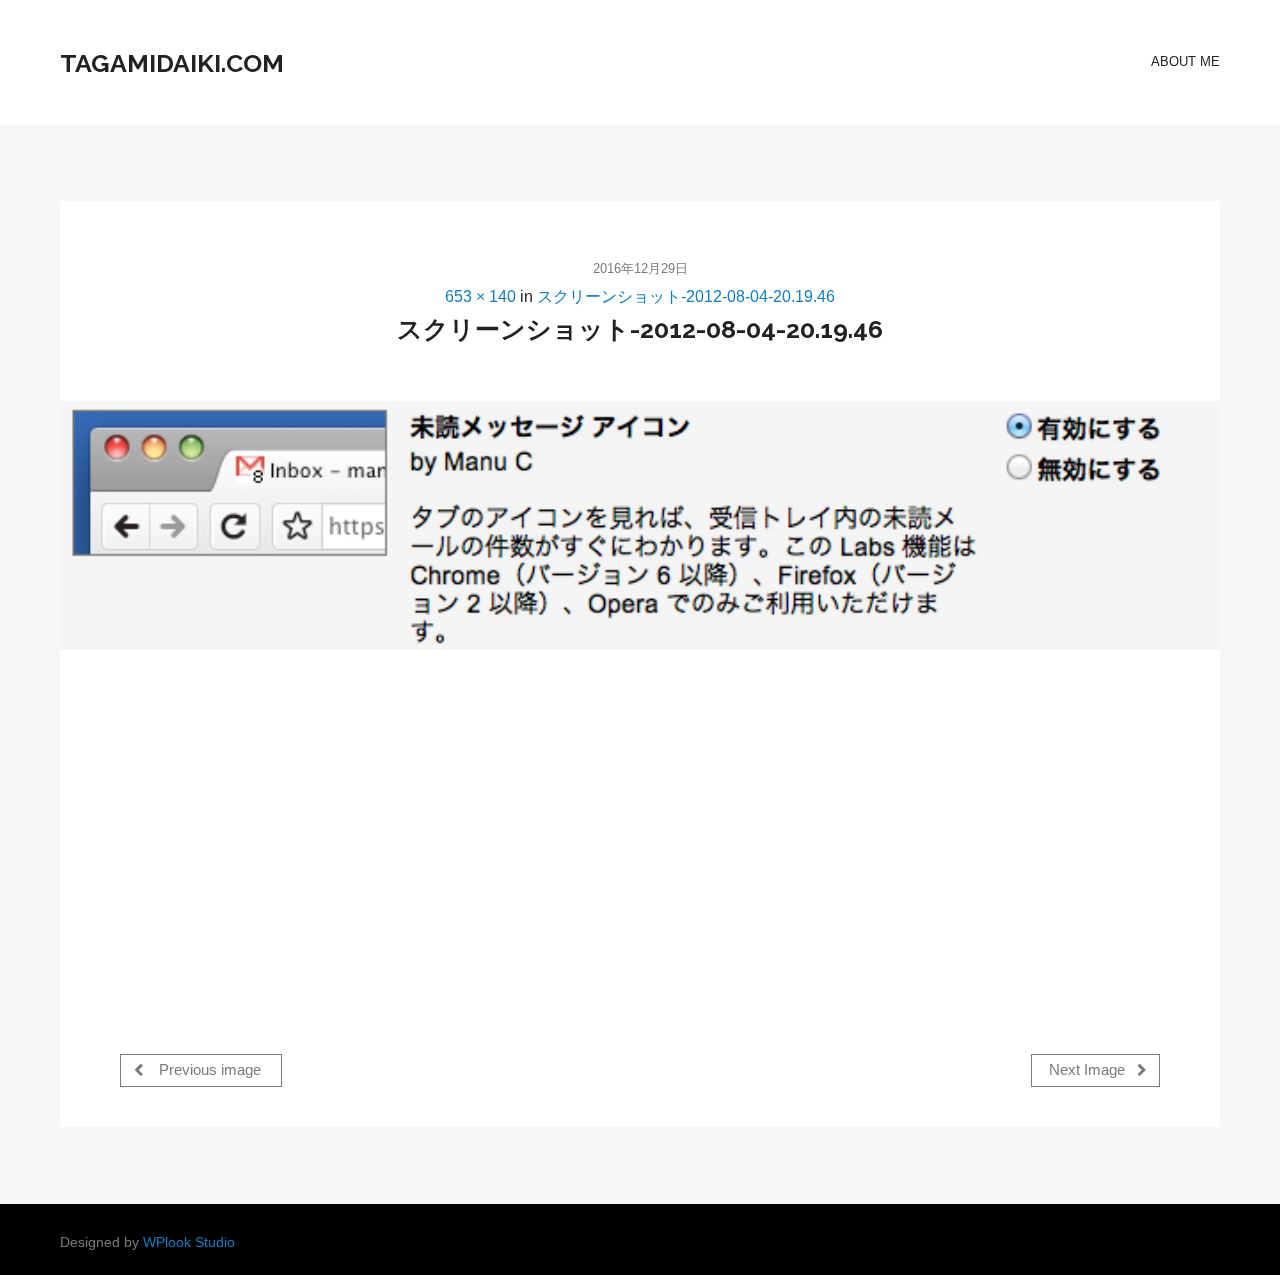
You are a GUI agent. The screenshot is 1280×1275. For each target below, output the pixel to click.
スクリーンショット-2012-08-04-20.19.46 (686, 296)
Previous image (208, 1070)
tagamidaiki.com (172, 63)
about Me (1185, 61)
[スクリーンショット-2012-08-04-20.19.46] (640, 525)
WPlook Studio (189, 1242)
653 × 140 (480, 296)
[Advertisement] (288, 830)
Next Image (1089, 1070)
